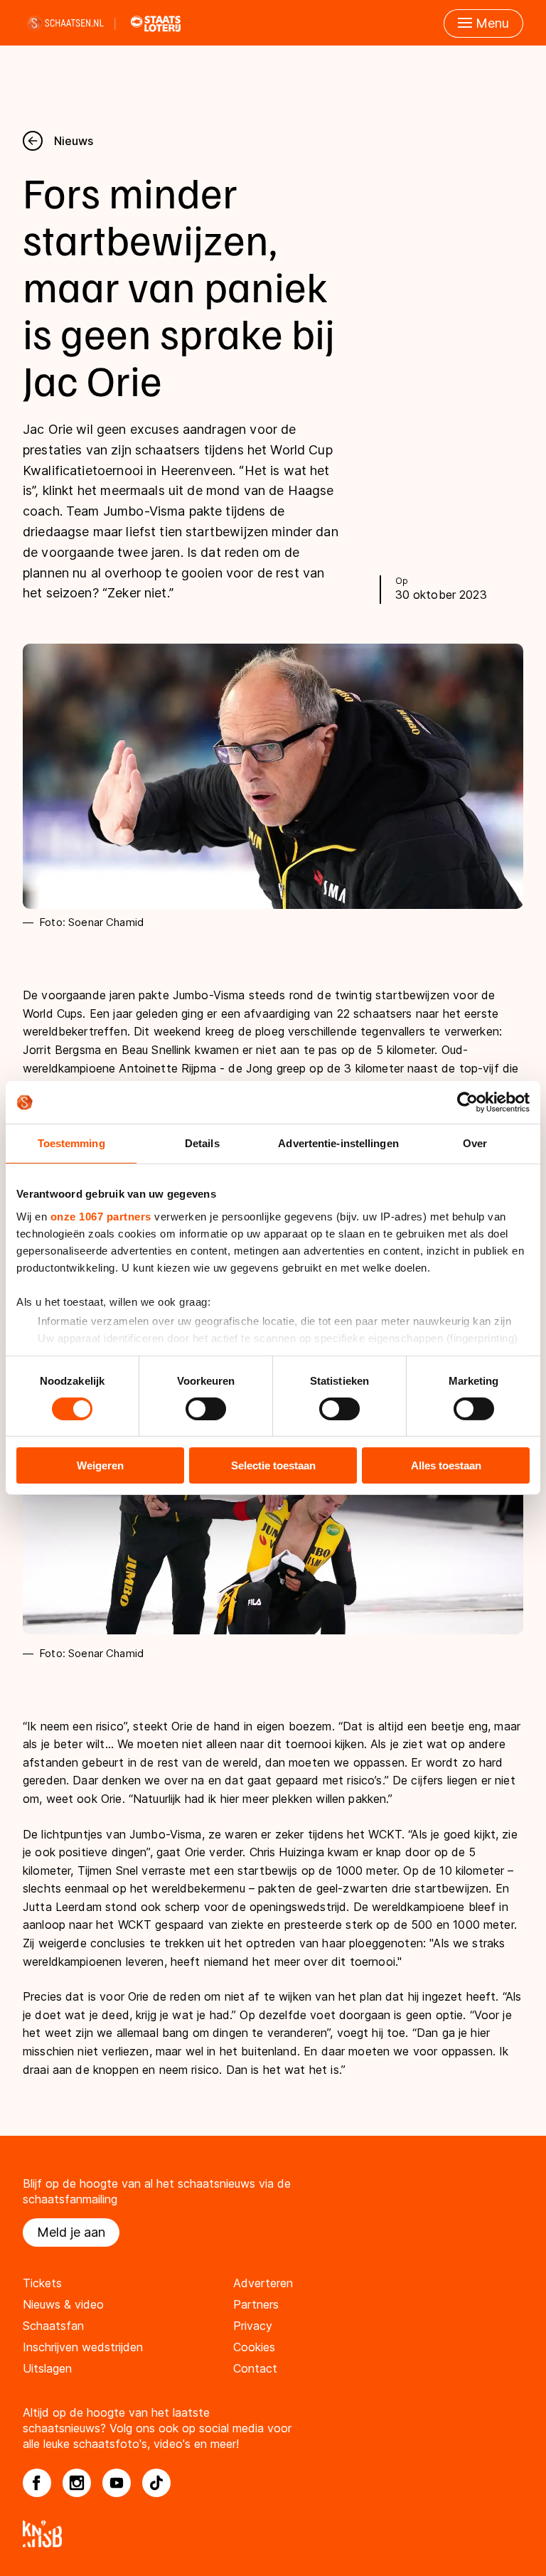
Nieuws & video (63, 2304)
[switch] (206, 1409)
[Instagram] (77, 2483)
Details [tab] (202, 1143)
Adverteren (263, 2283)
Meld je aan (71, 2232)
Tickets (42, 2283)
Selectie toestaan (273, 1465)
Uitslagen (47, 2368)
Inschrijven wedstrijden (83, 2347)
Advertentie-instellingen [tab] (338, 1143)
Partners (256, 2304)
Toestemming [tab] (71, 1143)
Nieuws (74, 141)
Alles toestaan (446, 1465)
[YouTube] (117, 2483)
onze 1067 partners (101, 1216)
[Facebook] (37, 2483)
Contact (255, 2368)
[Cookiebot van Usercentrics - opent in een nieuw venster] (467, 1102)
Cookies (254, 2347)
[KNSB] (273, 2534)
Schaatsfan (53, 2326)
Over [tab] (475, 1143)
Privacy (253, 2326)
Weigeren (100, 1465)
